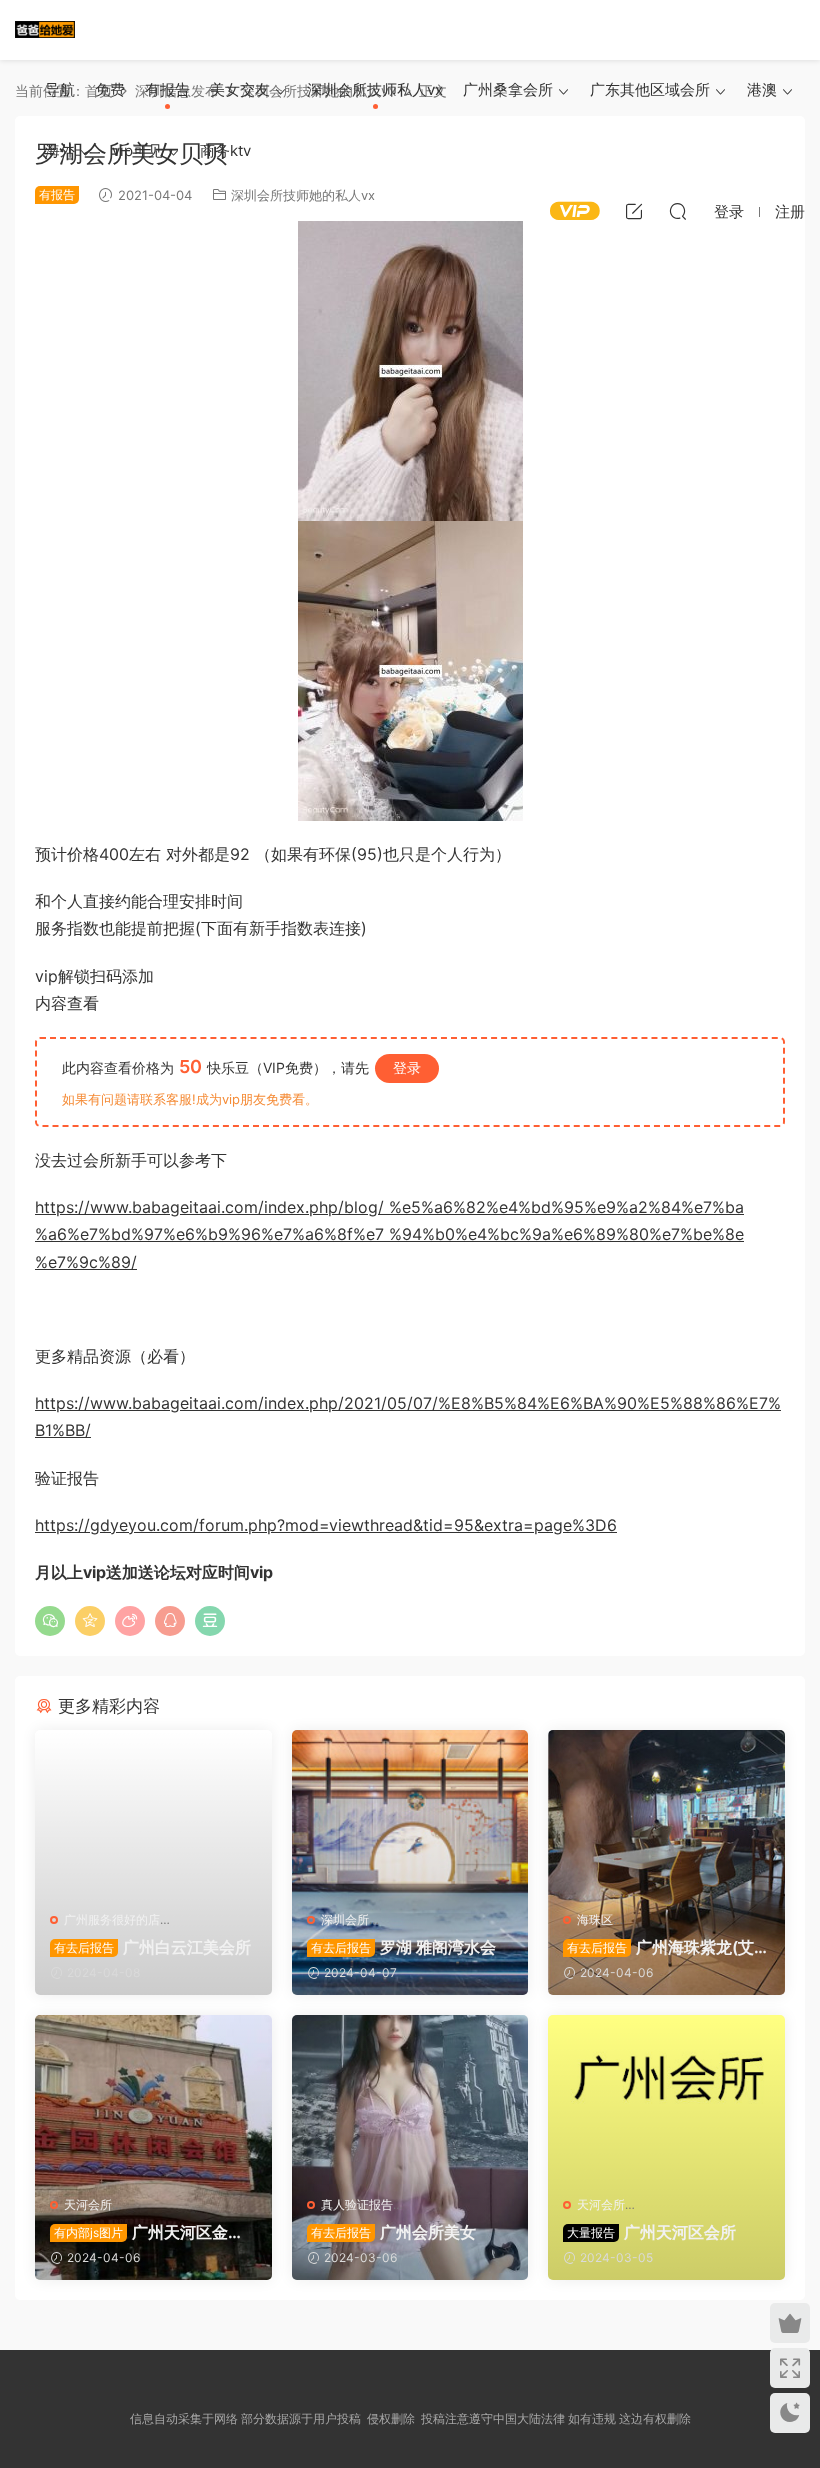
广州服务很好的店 (112, 1919)
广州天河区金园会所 (147, 2232)
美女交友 (240, 89)
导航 (60, 89)
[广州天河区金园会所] (153, 2098)
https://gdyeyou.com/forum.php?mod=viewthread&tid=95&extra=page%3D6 (326, 1525)
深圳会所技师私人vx (375, 89)
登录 (407, 1067)
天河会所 (88, 2204)
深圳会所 (345, 1919)
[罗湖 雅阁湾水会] (410, 1813)
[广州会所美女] (410, 2098)
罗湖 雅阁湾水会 (403, 1947)
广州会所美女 (393, 2232)
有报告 (167, 89)
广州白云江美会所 (152, 1947)
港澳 (762, 89)
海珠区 (595, 1919)
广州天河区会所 (651, 2232)
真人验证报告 (357, 2204)
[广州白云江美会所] (153, 1813)
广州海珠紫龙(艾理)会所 (658, 1947)
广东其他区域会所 (650, 89)
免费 (110, 89)
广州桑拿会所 (508, 89)
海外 (60, 150)
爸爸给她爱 (45, 30)
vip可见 (137, 150)
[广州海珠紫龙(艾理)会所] (666, 1813)
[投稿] (634, 211)
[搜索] (678, 211)
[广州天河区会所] (666, 2098)
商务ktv (225, 150)
